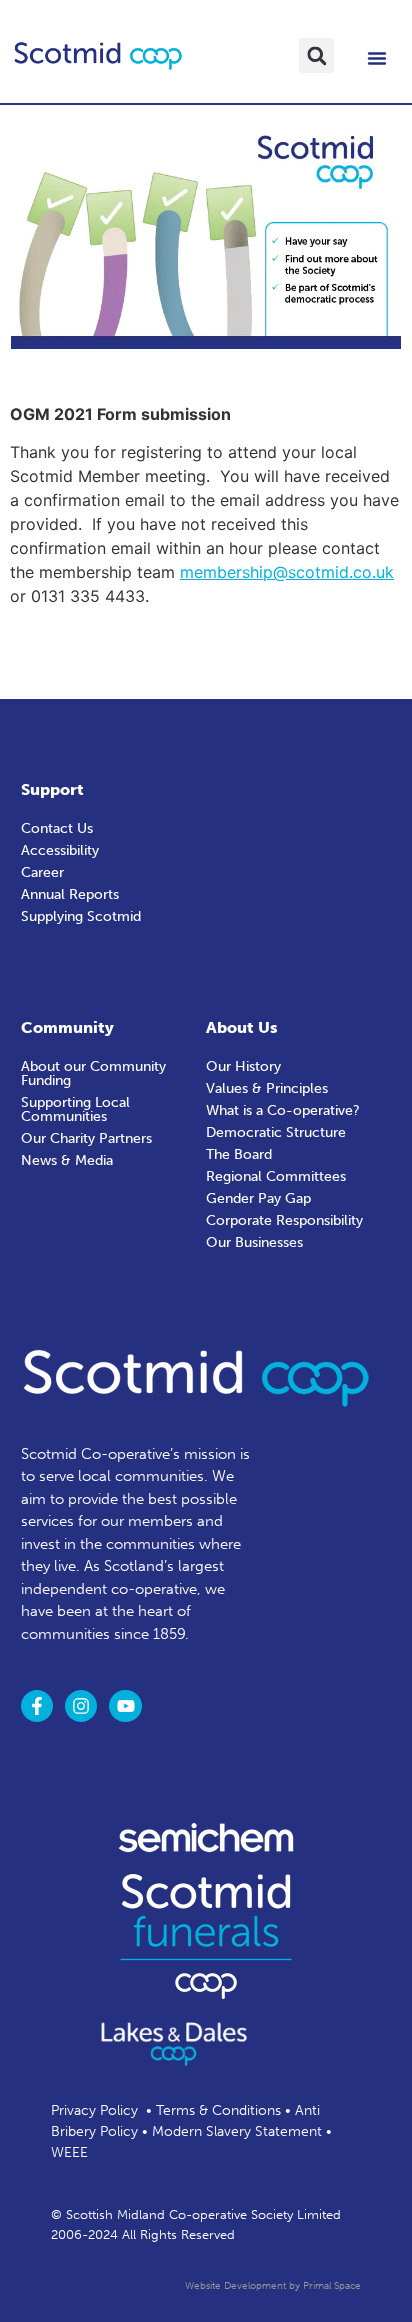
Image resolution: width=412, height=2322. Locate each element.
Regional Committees (276, 1176)
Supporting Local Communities (75, 1109)
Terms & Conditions (218, 2110)
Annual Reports (70, 894)
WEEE (69, 2152)
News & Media (67, 1160)
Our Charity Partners (86, 1138)
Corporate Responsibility (284, 1220)
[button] (316, 55)
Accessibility (60, 850)
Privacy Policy (94, 2110)
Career (42, 872)
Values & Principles (267, 1088)
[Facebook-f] (37, 1706)
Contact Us (57, 828)
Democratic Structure (276, 1132)
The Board (239, 1154)
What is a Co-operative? (283, 1110)
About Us (242, 1027)
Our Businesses (254, 1242)
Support (52, 789)
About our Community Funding (93, 1073)
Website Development (235, 2286)
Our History (243, 1066)
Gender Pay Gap (258, 1198)
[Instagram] (81, 1706)
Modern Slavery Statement (237, 2131)
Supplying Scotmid (81, 916)
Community (67, 1027)
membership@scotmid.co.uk (287, 572)
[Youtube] (125, 1706)
